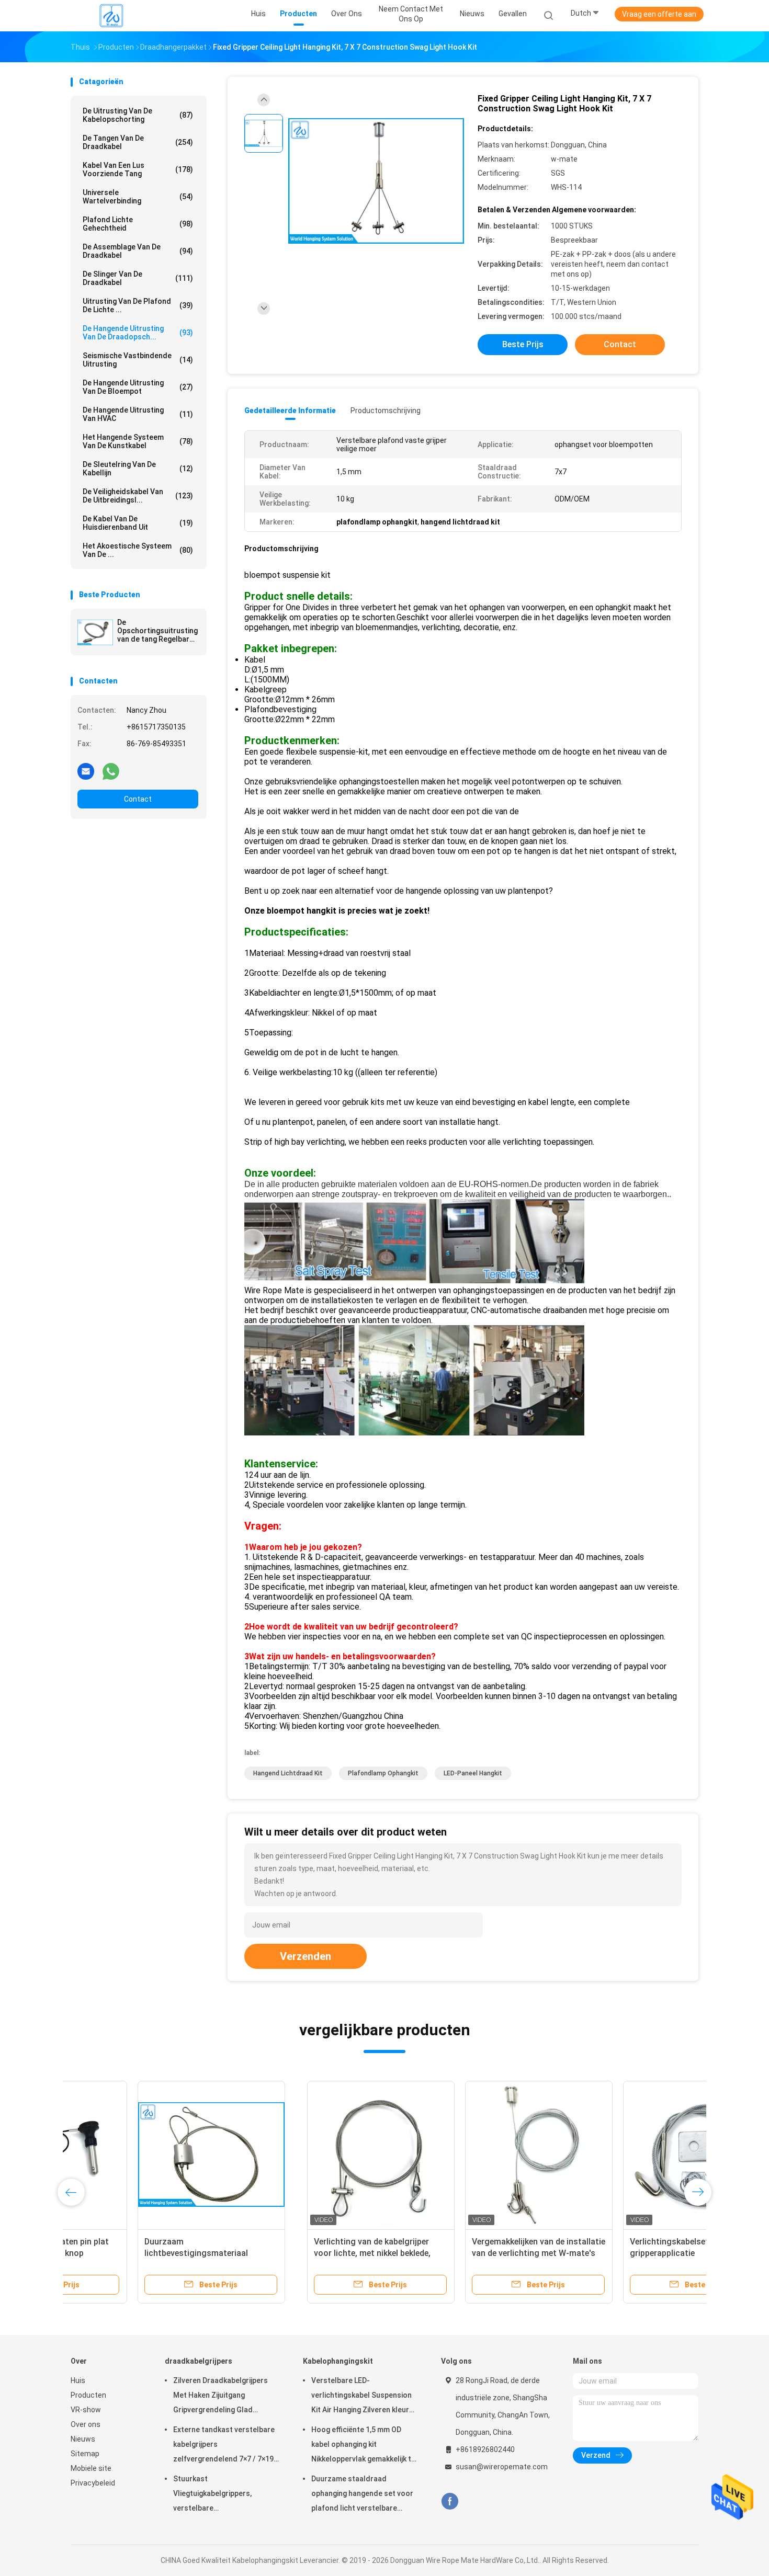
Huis (78, 2380)
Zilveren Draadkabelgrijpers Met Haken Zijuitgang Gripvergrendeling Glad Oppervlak (220, 2397)
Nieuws (83, 2439)
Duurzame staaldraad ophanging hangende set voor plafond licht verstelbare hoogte (362, 2495)
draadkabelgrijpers (199, 2361)
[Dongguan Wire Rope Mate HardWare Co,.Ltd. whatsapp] (111, 771)
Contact (138, 799)
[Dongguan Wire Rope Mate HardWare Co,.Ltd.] (111, 16)
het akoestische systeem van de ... (138, 550)
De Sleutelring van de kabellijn (138, 469)
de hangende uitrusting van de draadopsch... (138, 333)
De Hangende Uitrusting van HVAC (138, 414)
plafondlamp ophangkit (383, 1773)
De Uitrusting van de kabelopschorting (138, 115)
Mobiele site (91, 2468)
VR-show (86, 2410)
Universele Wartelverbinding (138, 197)
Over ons (86, 2424)
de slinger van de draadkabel (138, 278)
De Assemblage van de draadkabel (138, 251)
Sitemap (85, 2454)
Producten (88, 2395)
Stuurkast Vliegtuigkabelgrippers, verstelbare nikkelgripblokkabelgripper (218, 2495)
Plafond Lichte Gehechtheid (138, 224)
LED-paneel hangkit (473, 1773)
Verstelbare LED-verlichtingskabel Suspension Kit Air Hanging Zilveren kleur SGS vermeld (361, 2397)
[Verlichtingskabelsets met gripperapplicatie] (460, 2155)
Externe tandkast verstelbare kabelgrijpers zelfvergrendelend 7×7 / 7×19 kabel (224, 2446)
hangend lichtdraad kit (288, 1773)
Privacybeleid (93, 2483)
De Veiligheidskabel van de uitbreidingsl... (138, 496)
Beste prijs (523, 344)
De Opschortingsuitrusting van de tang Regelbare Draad (157, 631)
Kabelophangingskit (338, 2361)
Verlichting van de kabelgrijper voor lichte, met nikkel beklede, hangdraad (136, 2253)
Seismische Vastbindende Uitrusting (138, 360)
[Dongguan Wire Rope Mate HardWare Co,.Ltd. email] (86, 771)
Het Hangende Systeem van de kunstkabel (138, 441)
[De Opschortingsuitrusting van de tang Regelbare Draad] (95, 632)
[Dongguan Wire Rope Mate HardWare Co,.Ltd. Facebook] (450, 2501)
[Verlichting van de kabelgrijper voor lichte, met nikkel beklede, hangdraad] (144, 2155)
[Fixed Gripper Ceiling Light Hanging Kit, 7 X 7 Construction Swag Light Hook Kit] (376, 182)
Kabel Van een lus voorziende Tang (138, 169)
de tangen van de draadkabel (138, 142)
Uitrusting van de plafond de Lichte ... (138, 305)
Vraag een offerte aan (659, 14)
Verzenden (306, 1956)
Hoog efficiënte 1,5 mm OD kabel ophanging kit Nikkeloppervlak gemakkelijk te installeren (363, 2446)
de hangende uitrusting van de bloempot (138, 387)
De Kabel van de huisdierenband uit (138, 523)
